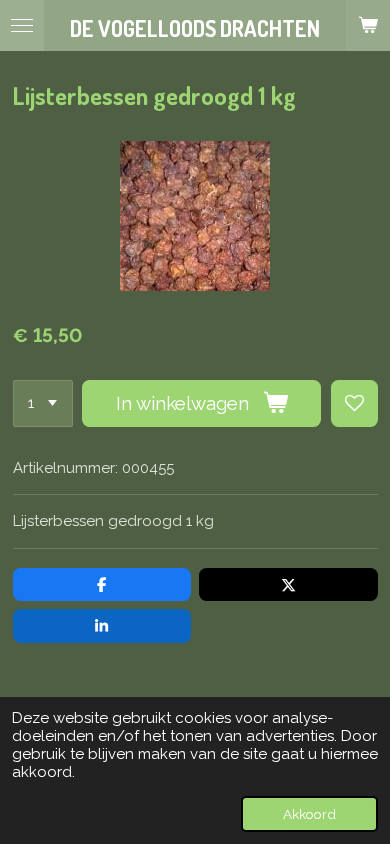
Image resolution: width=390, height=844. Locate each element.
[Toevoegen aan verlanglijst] (354, 403)
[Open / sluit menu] (22, 25)
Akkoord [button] (309, 814)
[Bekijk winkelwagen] (368, 25)
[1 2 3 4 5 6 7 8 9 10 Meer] (43, 403)
